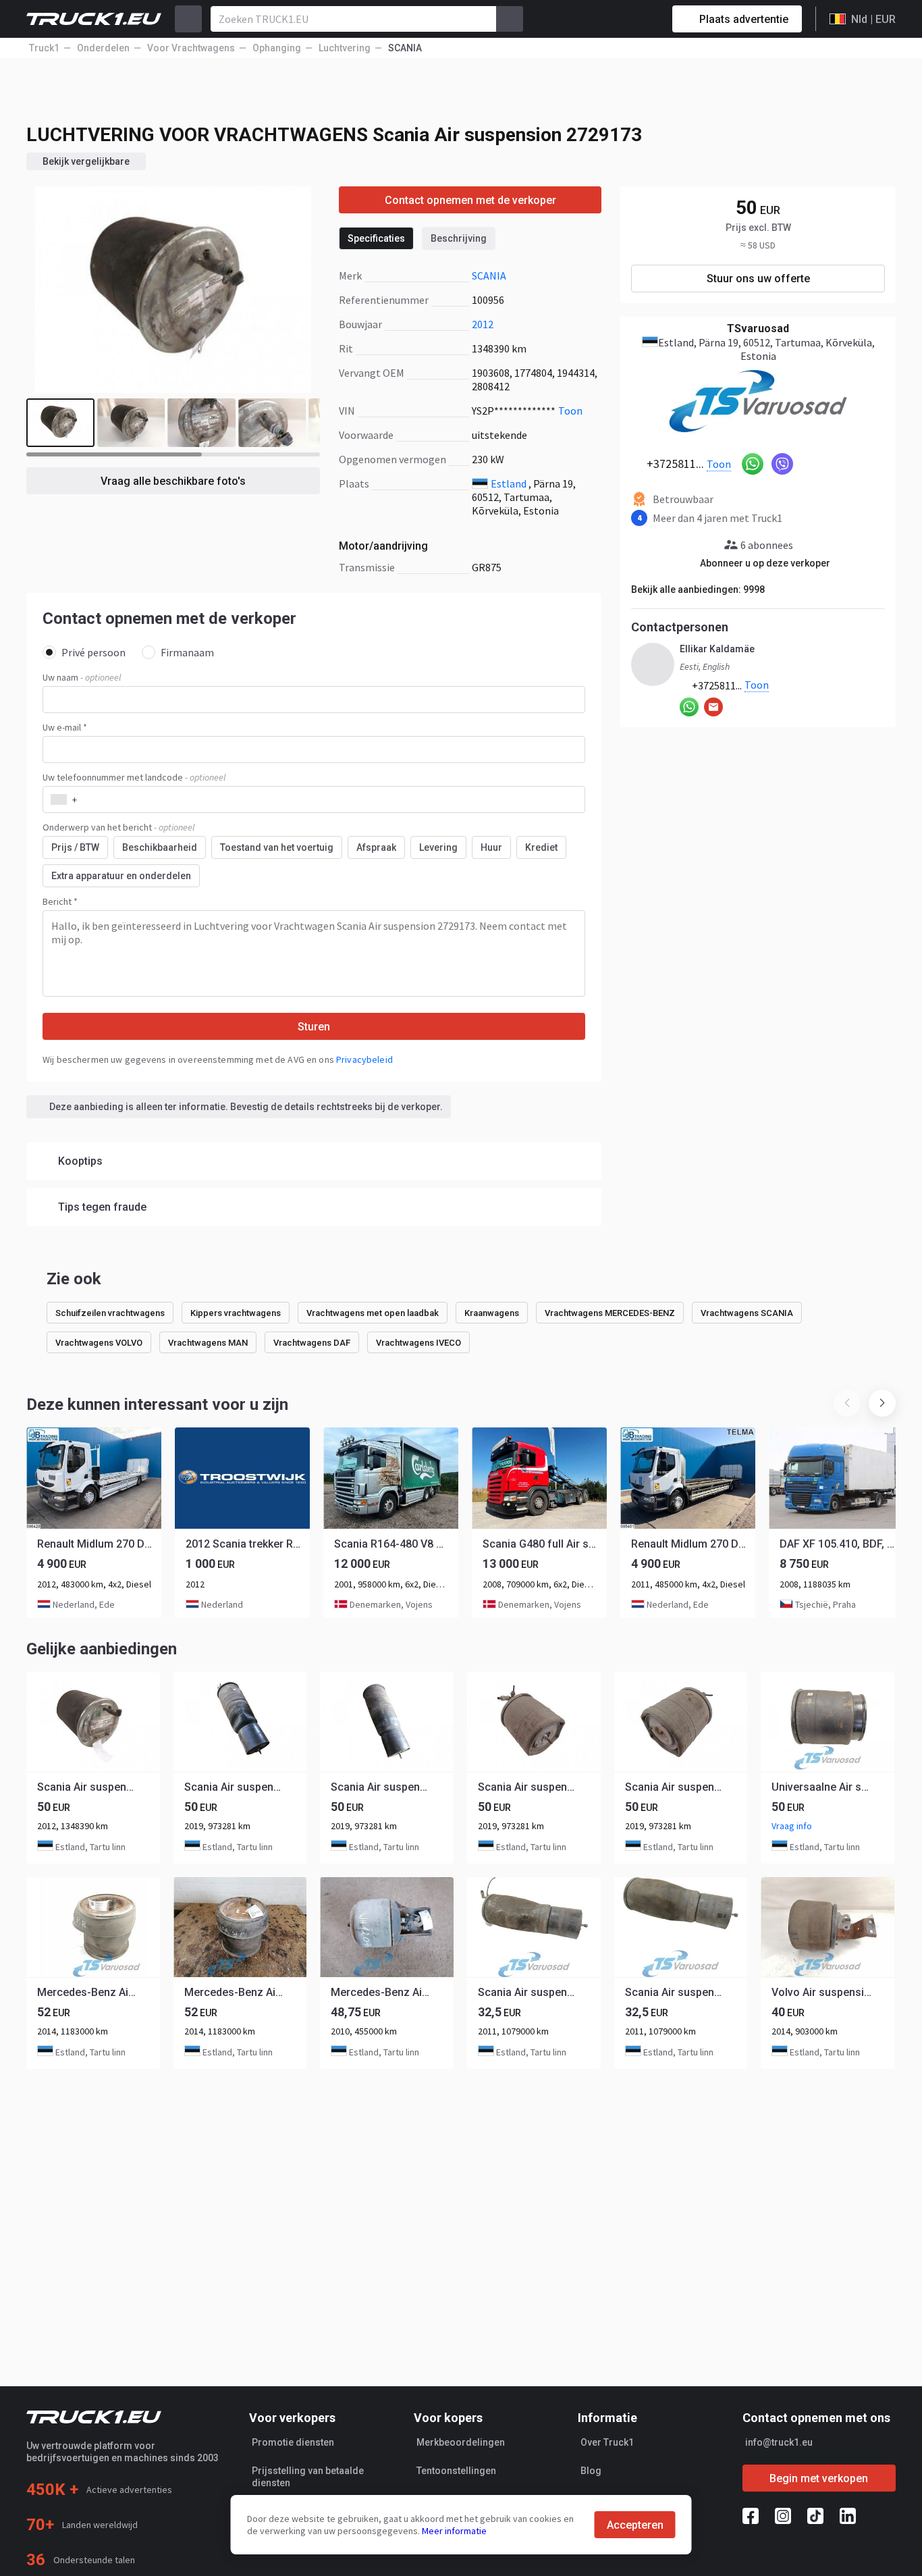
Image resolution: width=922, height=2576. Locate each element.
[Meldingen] (614, 19)
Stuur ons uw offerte (758, 279)
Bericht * (60, 901)
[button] (882, 1403)
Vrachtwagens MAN (208, 1343)
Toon (570, 411)
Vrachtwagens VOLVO (99, 1343)
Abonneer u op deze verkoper (765, 563)
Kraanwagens (492, 1313)
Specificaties (376, 238)
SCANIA (489, 275)
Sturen (314, 1027)
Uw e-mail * (65, 727)
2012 (483, 324)
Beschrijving (459, 238)
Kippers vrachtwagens (236, 1313)
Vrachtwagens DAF (312, 1343)
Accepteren (635, 2525)
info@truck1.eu (779, 2442)
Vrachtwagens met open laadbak (373, 1313)
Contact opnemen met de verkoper (470, 200)
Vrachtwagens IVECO (418, 1343)
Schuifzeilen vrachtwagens (110, 1313)
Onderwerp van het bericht (118, 827)
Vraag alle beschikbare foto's (173, 481)
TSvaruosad (758, 328)
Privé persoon (93, 652)
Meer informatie (454, 2531)
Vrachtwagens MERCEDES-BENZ (610, 1313)
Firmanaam (187, 652)
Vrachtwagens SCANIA (747, 1313)
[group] (94, 1523)
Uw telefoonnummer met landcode (134, 777)
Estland (509, 483)
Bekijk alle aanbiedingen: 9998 (698, 589)
